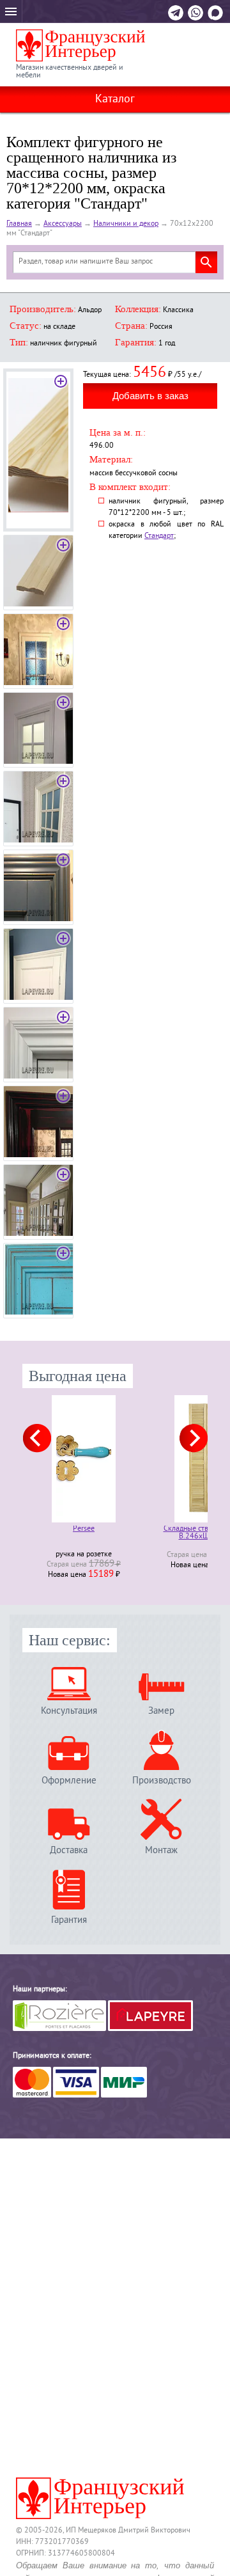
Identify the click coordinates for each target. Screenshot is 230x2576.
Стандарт (159, 536)
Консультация (69, 1711)
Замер (161, 1711)
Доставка (69, 1850)
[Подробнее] (84, 1459)
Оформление (69, 1781)
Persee (84, 1530)
